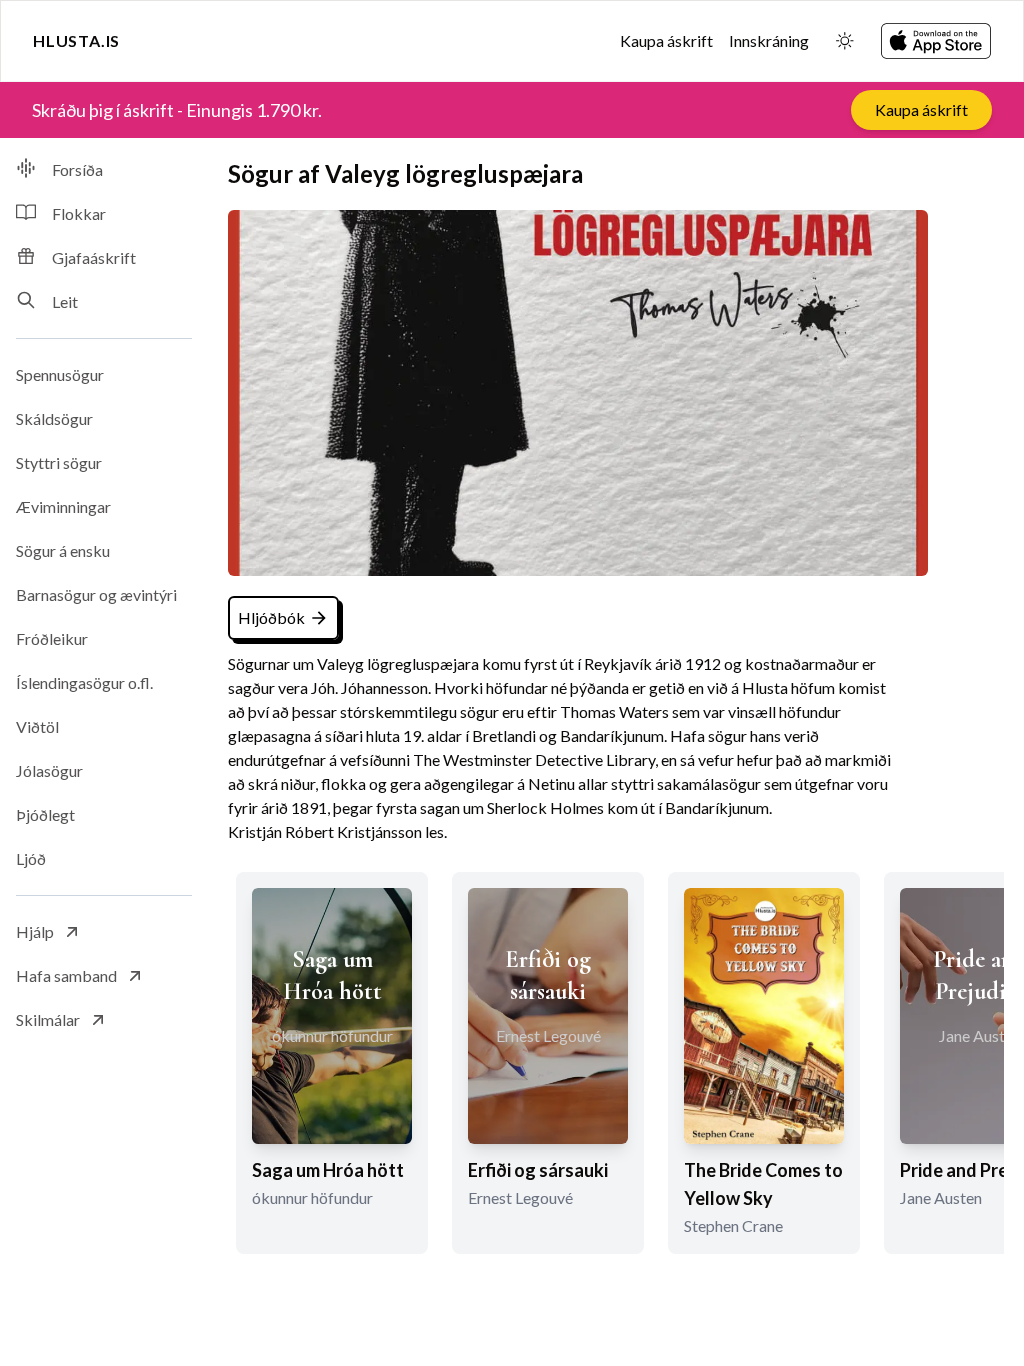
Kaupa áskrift (666, 40)
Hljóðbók (271, 617)
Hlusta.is (76, 40)
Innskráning (769, 40)
